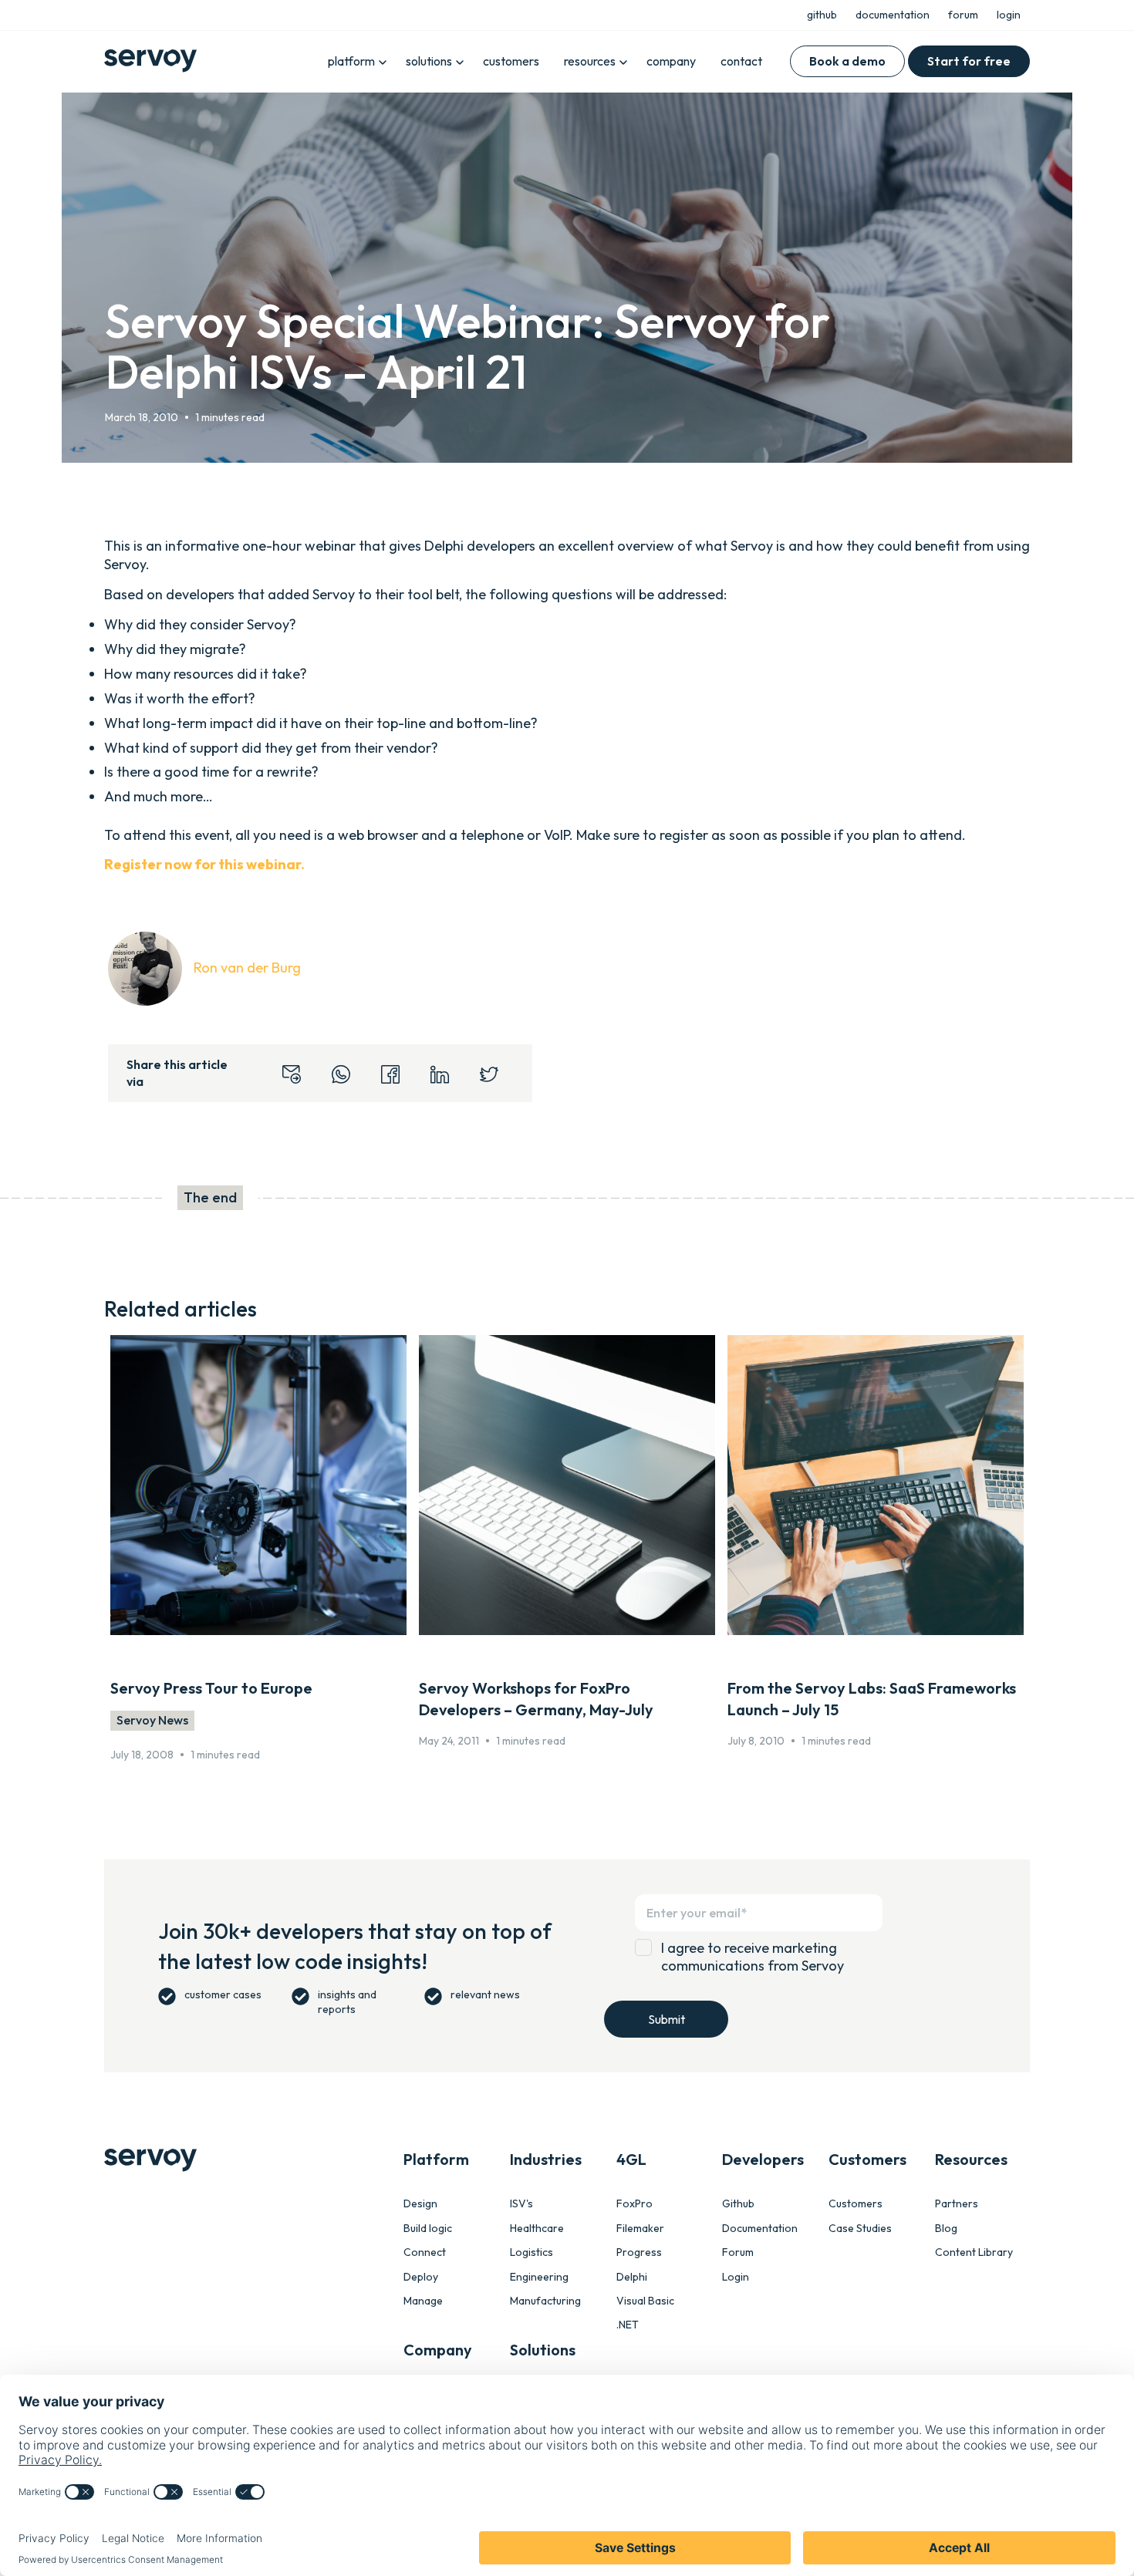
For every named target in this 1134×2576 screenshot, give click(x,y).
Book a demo (847, 61)
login (1009, 15)
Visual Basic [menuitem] (645, 2301)
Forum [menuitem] (738, 2252)
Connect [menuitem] (425, 2252)
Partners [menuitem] (957, 2204)
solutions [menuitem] (429, 61)
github (822, 15)
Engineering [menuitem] (539, 2277)
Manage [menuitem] (423, 2301)
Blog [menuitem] (946, 2229)
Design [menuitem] (420, 2204)
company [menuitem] (671, 61)
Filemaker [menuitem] (640, 2229)
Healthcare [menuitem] (537, 2229)
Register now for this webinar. (204, 864)
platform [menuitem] (351, 61)
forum (963, 15)
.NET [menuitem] (628, 2325)
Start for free (969, 61)
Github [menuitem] (738, 2204)
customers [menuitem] (511, 61)
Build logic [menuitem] (428, 2229)
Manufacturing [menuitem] (545, 2301)
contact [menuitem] (741, 61)
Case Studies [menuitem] (860, 2229)
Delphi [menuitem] (632, 2277)
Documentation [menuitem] (760, 2229)
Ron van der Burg (247, 968)
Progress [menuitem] (639, 2252)
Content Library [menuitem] (974, 2252)
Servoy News (152, 1720)
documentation (893, 15)
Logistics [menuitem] (532, 2252)
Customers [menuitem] (856, 2204)
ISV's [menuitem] (521, 2204)
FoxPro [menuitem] (634, 2204)
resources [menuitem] (590, 61)
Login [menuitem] (736, 2277)
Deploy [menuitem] (421, 2277)
